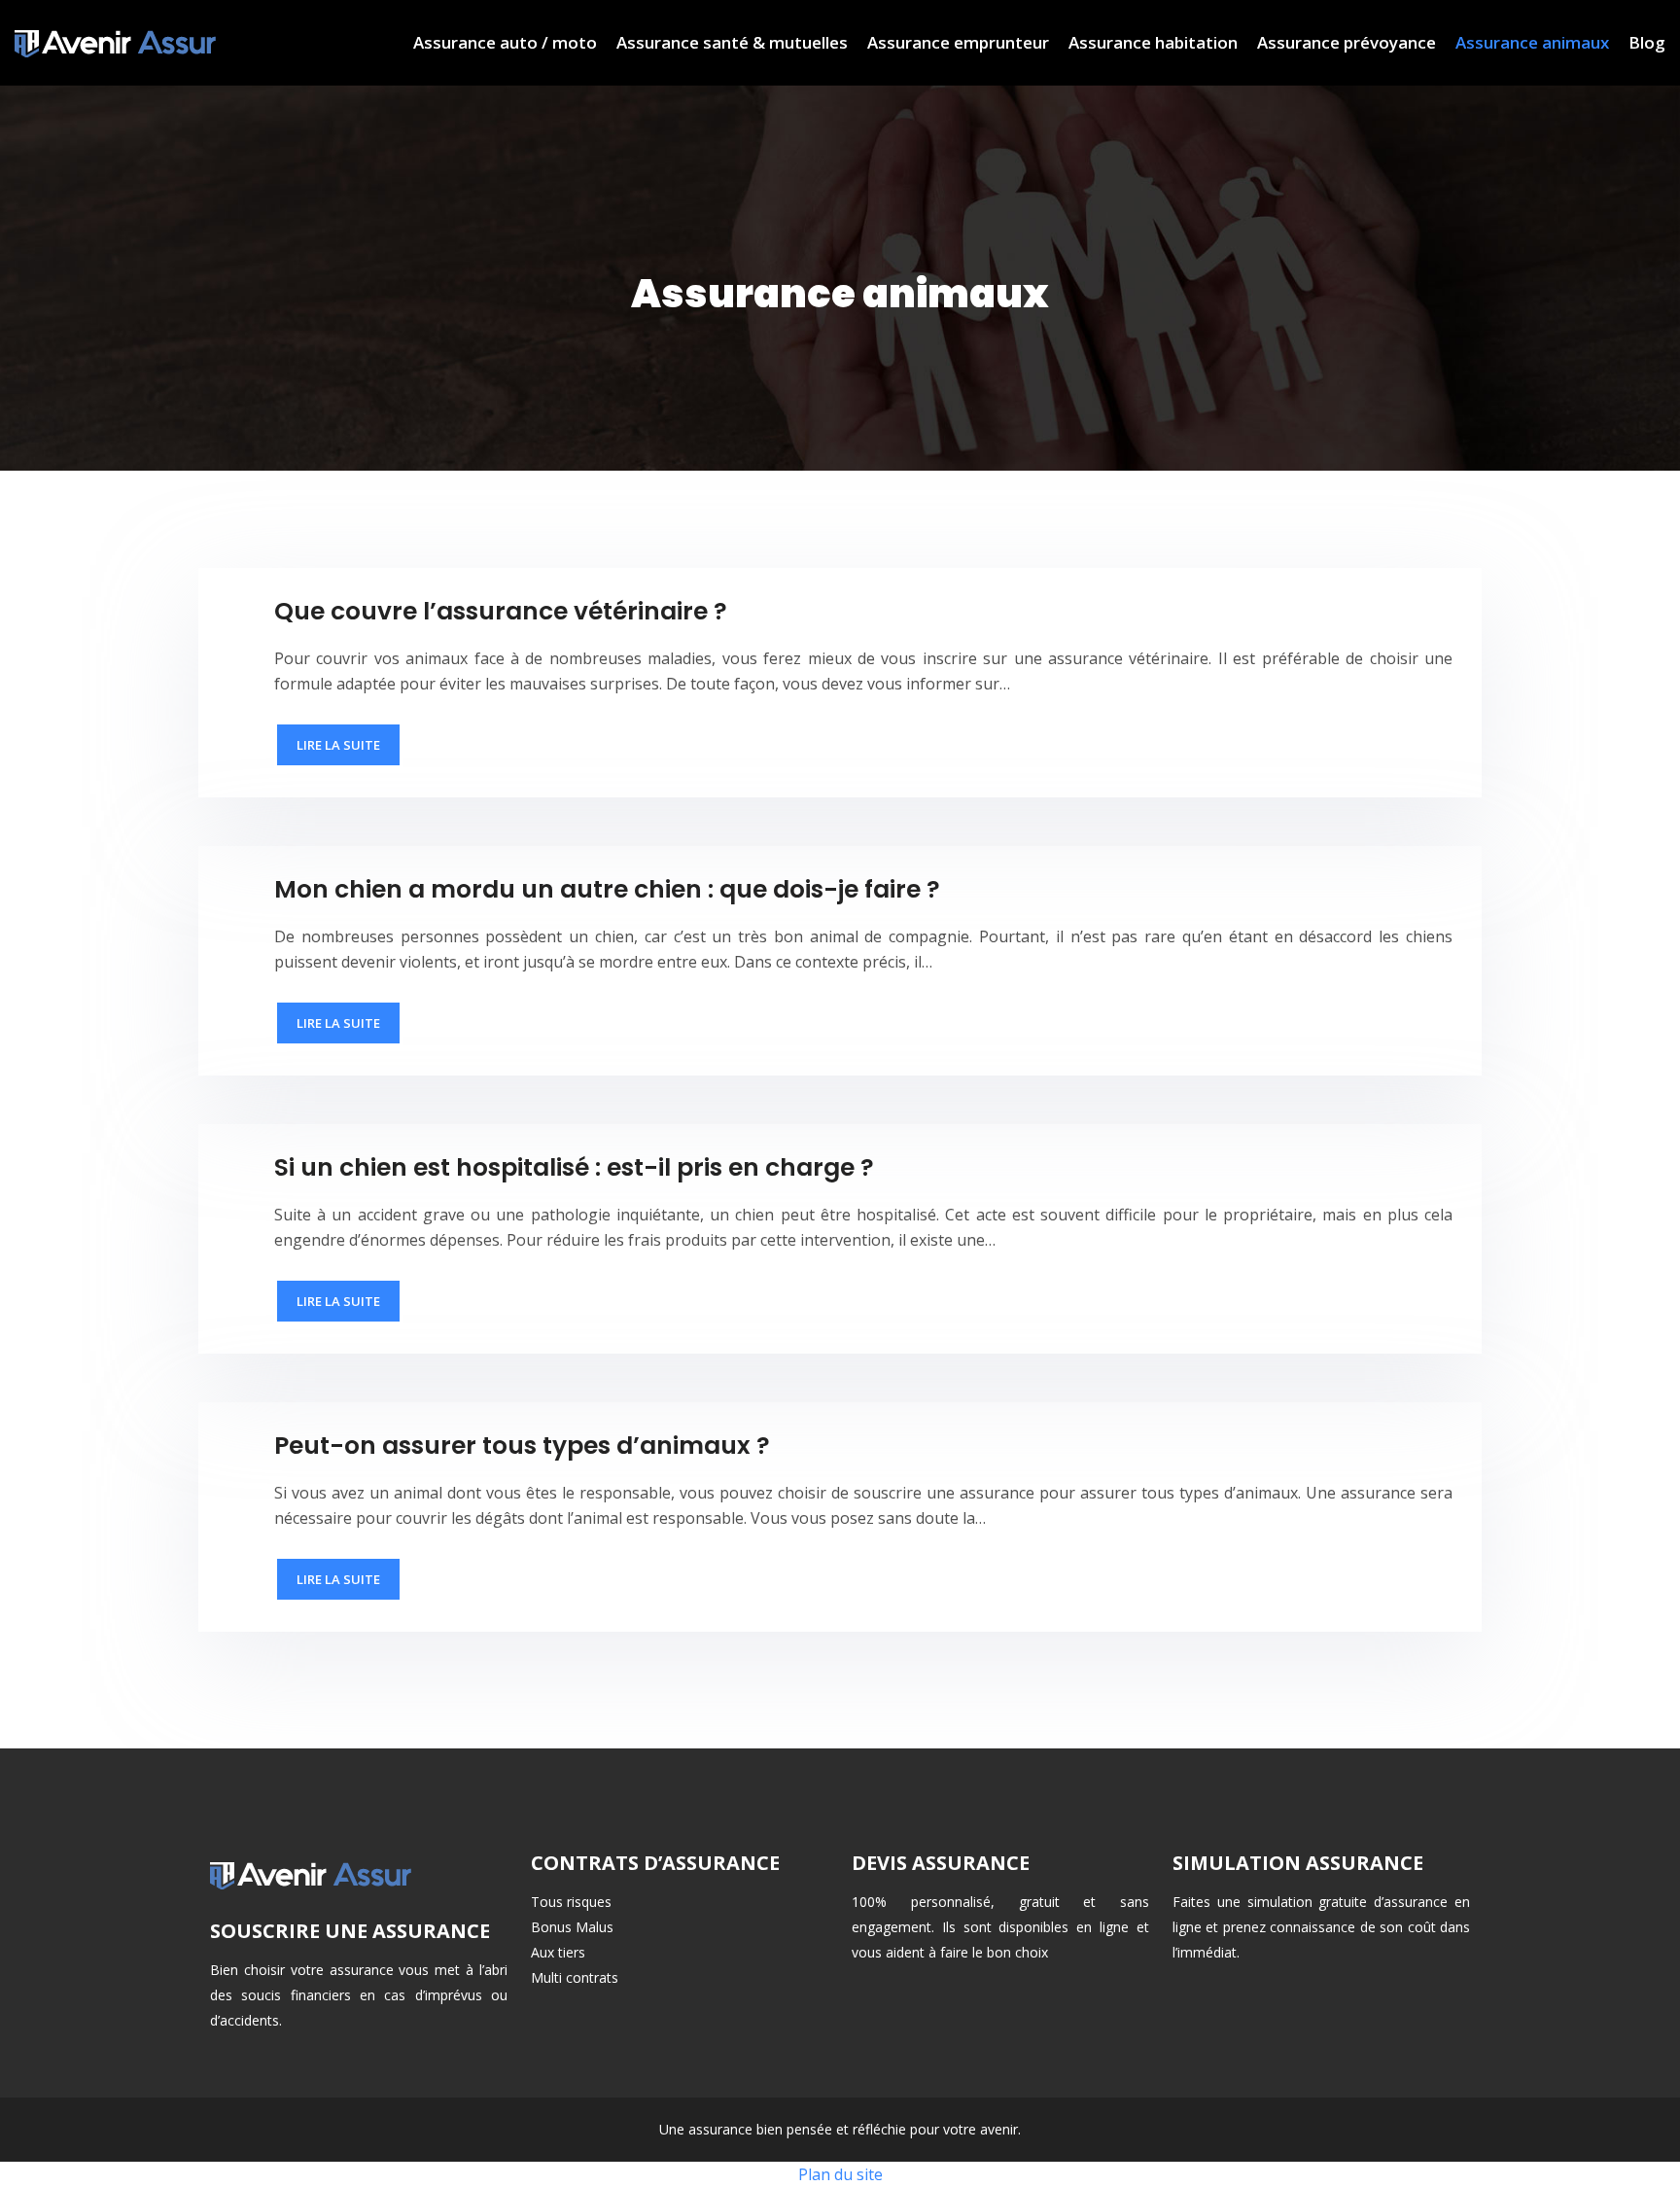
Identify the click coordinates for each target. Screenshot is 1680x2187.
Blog (1647, 42)
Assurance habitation (1153, 42)
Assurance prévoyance (1347, 42)
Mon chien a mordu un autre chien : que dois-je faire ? (607, 889)
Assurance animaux (1532, 42)
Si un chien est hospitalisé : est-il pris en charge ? (574, 1167)
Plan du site (840, 2174)
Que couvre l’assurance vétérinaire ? (501, 611)
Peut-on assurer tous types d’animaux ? (522, 1446)
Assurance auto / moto (505, 42)
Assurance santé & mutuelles (732, 42)
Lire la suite (338, 745)
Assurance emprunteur (958, 42)
